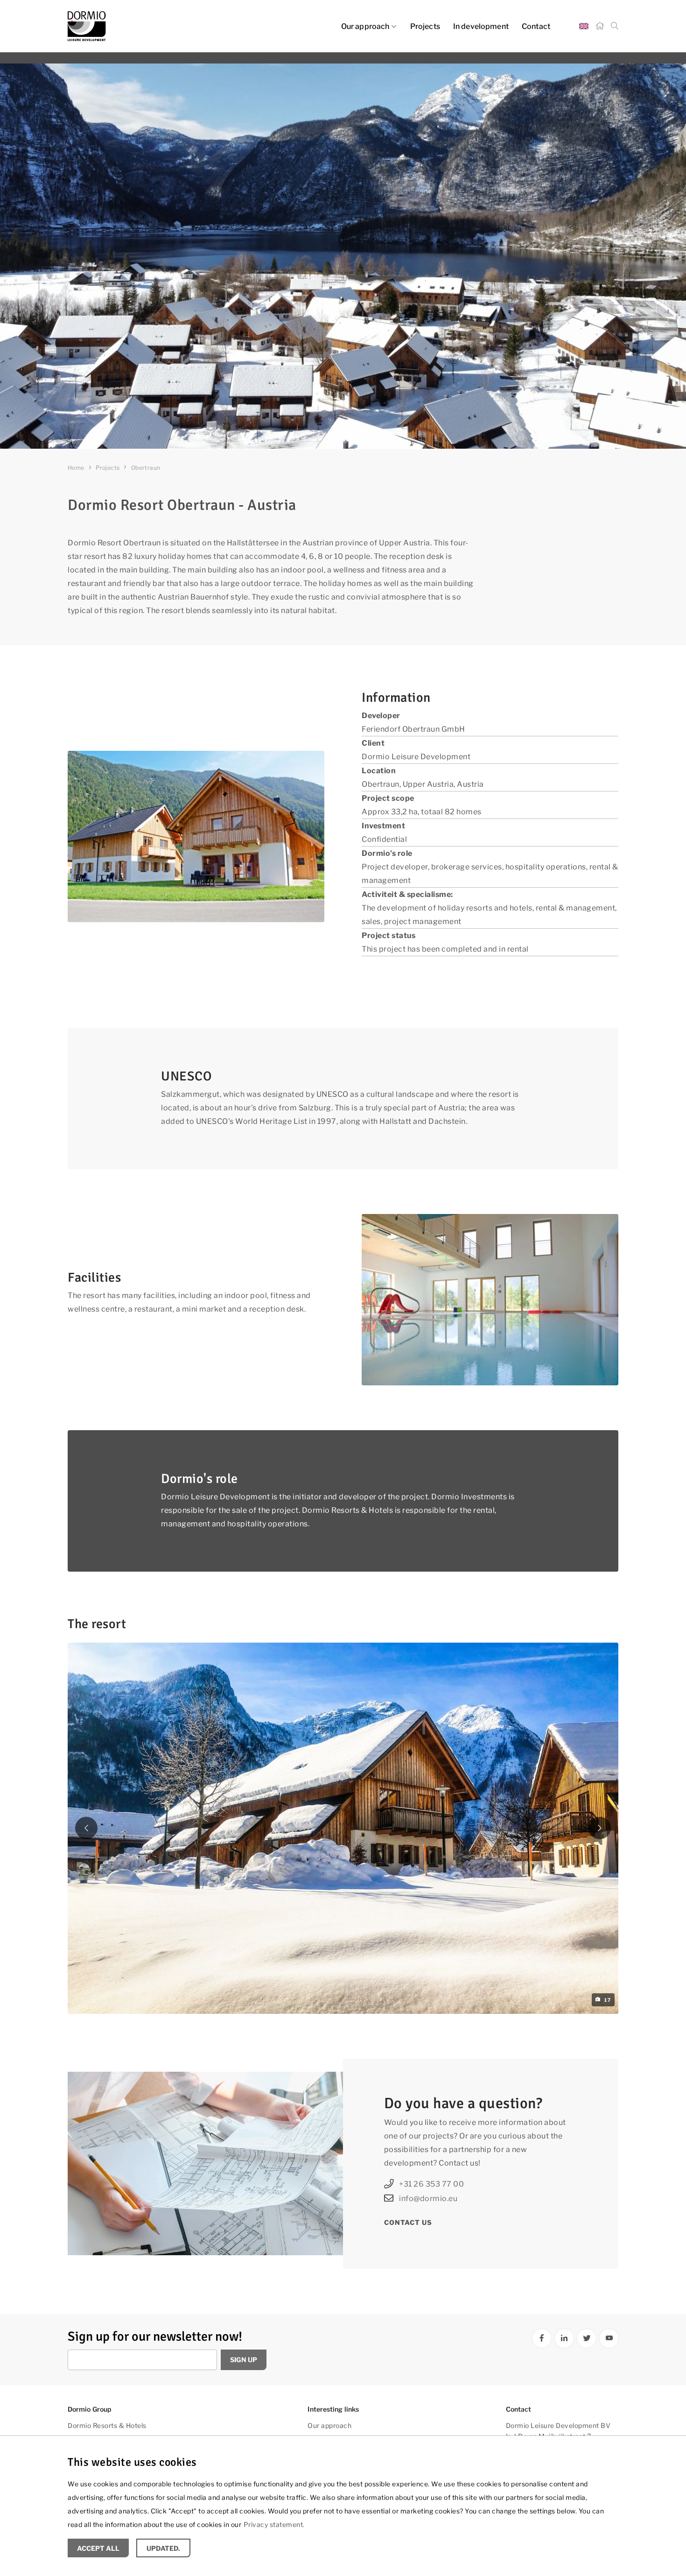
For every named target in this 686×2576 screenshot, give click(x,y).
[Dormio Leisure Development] (152, 26)
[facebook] (542, 2338)
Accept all (98, 2548)
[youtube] (609, 2338)
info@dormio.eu (428, 2198)
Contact (536, 26)
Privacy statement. (274, 2524)
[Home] (600, 26)
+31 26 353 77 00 (431, 2184)
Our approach (365, 26)
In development (481, 26)
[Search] (615, 26)
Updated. (163, 2548)
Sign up (244, 2360)
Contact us (408, 2222)
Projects (425, 26)
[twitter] (587, 2338)
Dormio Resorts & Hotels (107, 2425)
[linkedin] (564, 2338)
